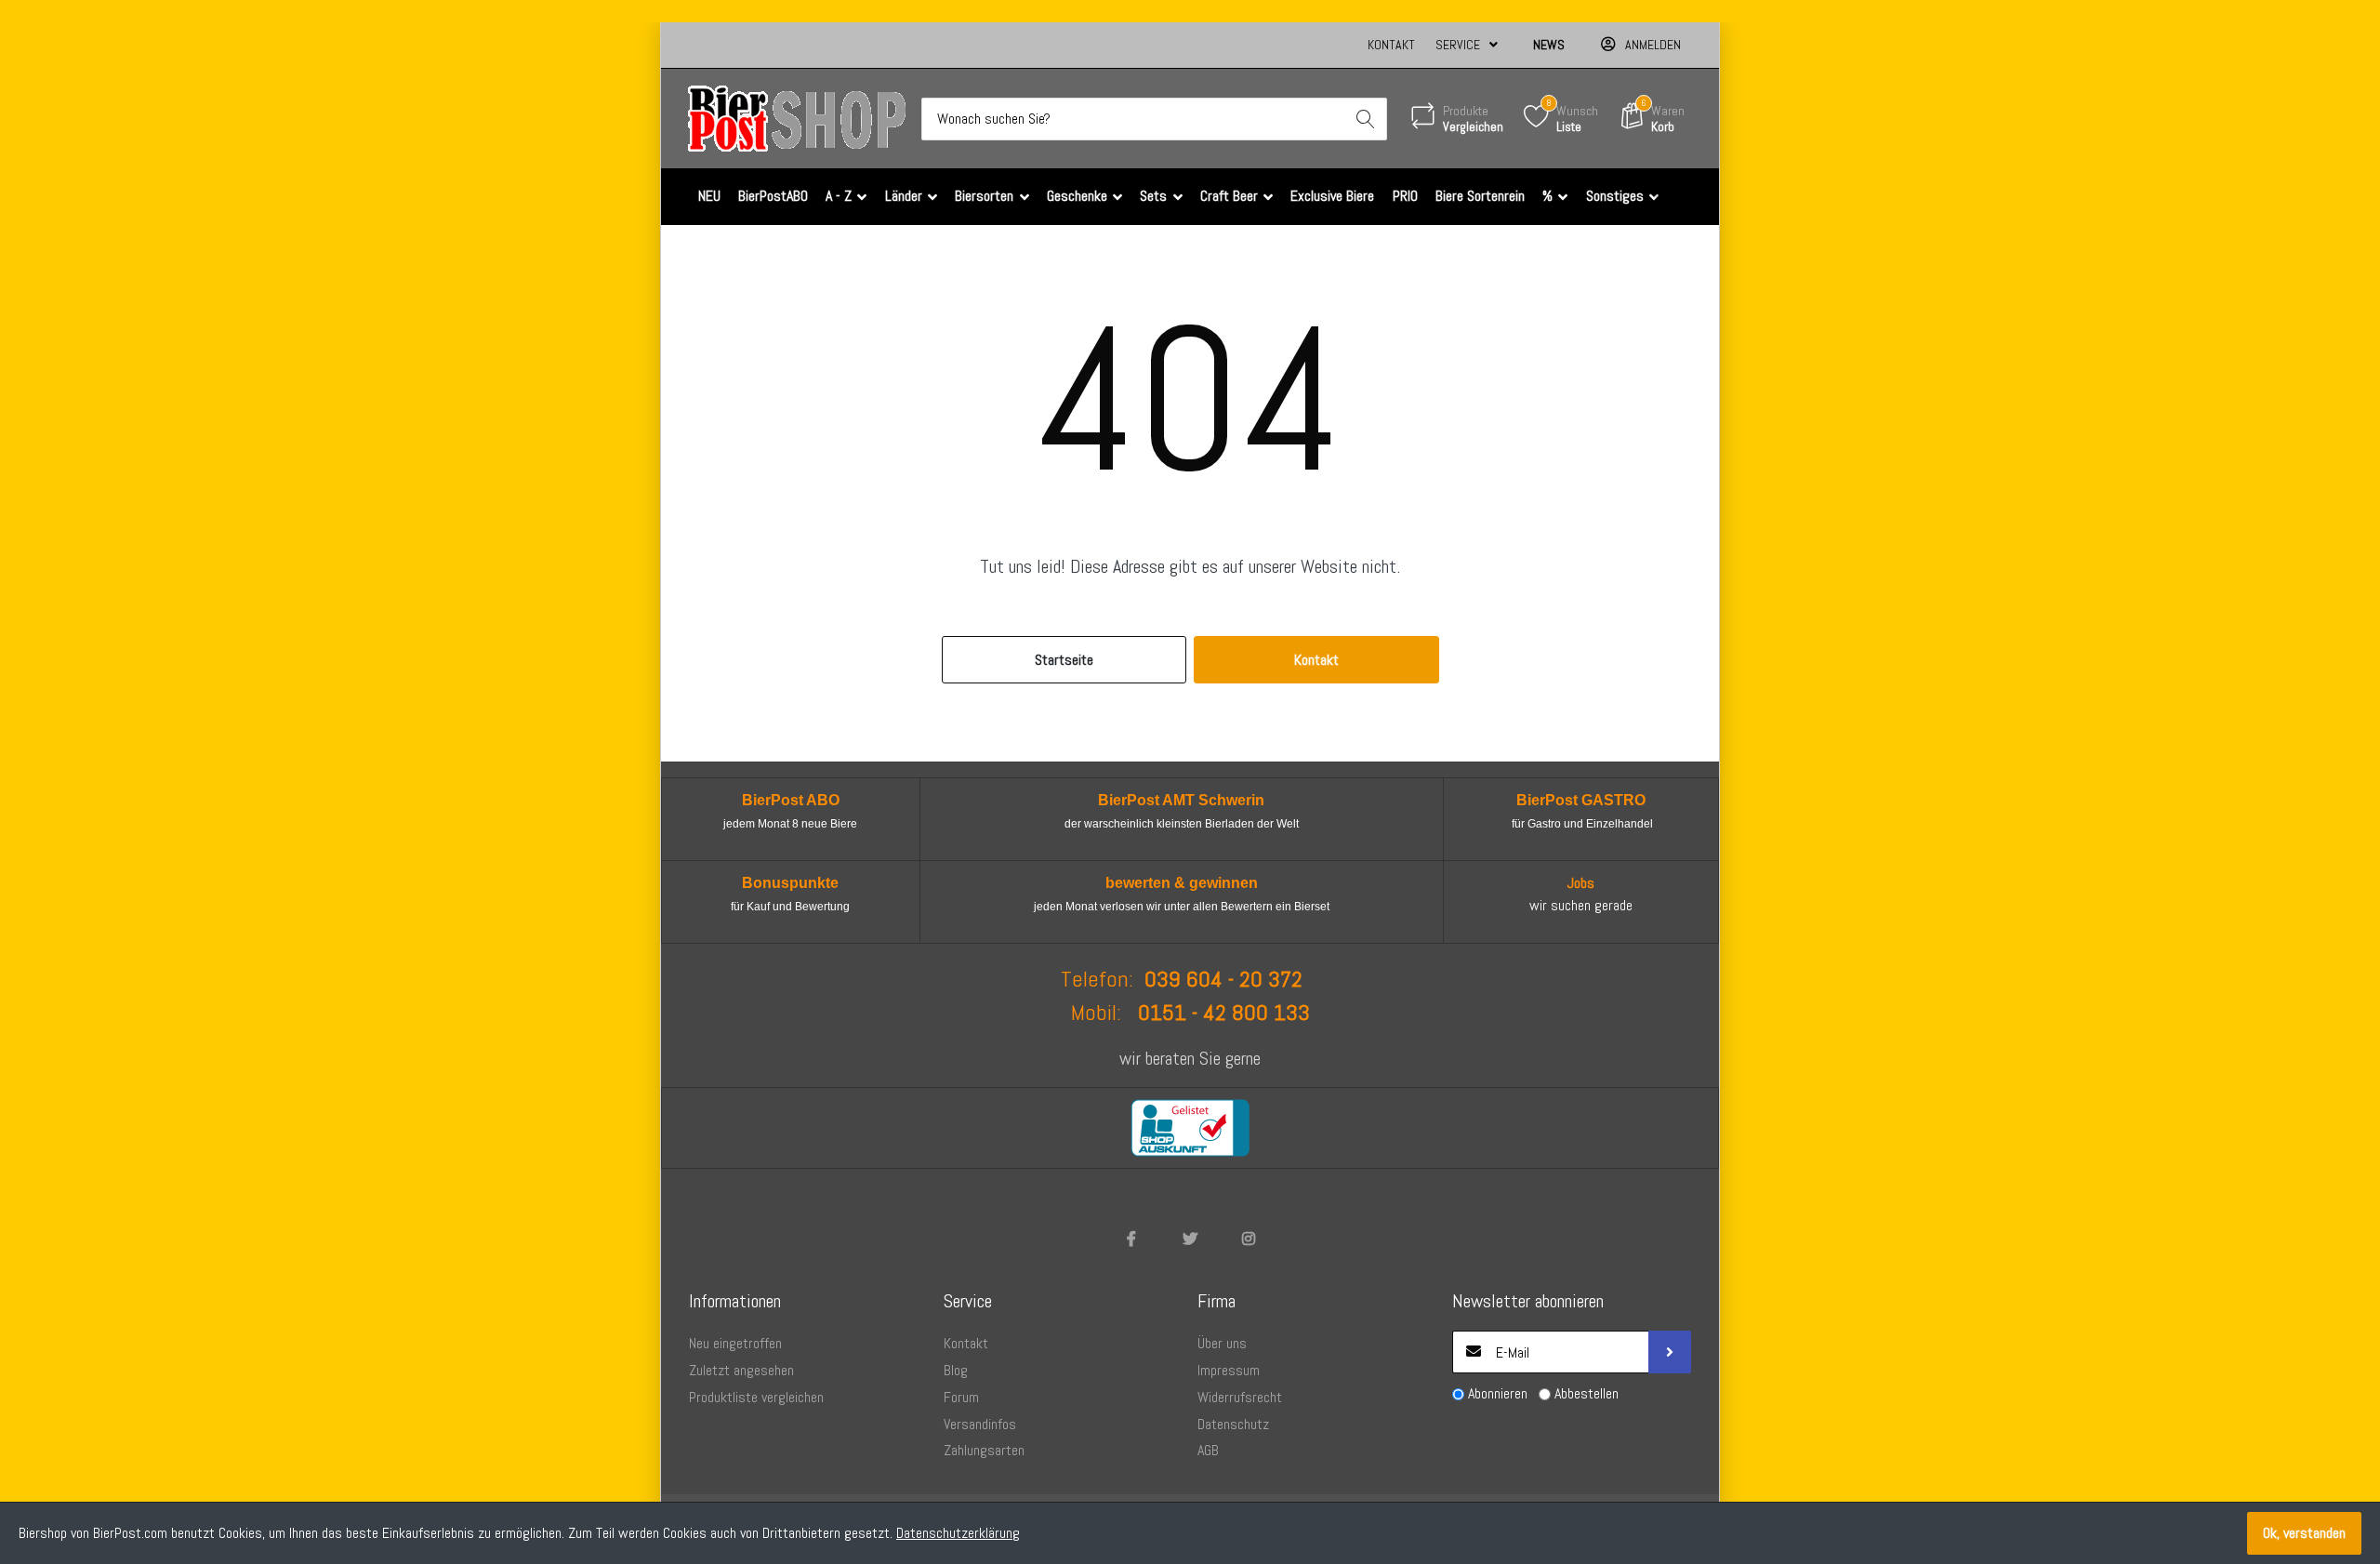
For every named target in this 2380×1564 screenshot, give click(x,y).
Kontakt (1391, 45)
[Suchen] (1366, 119)
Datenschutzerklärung (958, 1533)
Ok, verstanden (2304, 1533)
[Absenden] (1670, 1352)
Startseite (1064, 660)
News (1549, 45)
